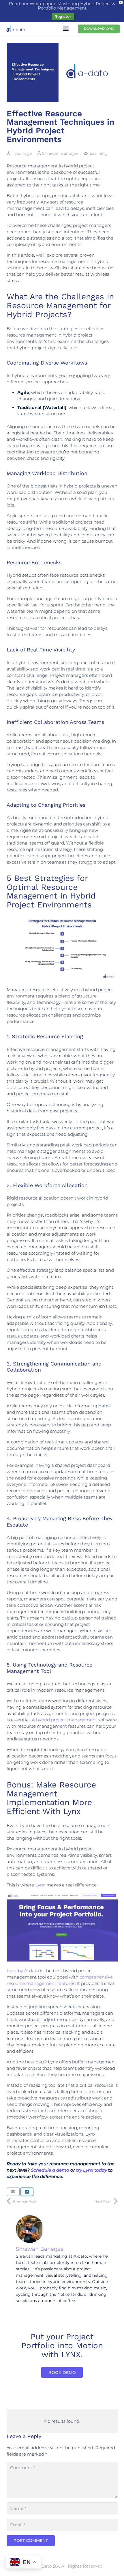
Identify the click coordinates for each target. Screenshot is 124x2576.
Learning (99, 153)
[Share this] (27, 2192)
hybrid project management (67, 1720)
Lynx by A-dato (23, 1971)
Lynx (40, 1885)
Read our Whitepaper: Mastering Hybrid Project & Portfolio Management (62, 6)
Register (63, 16)
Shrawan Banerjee (60, 153)
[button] (66, 29)
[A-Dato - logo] (16, 29)
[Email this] (13, 2192)
